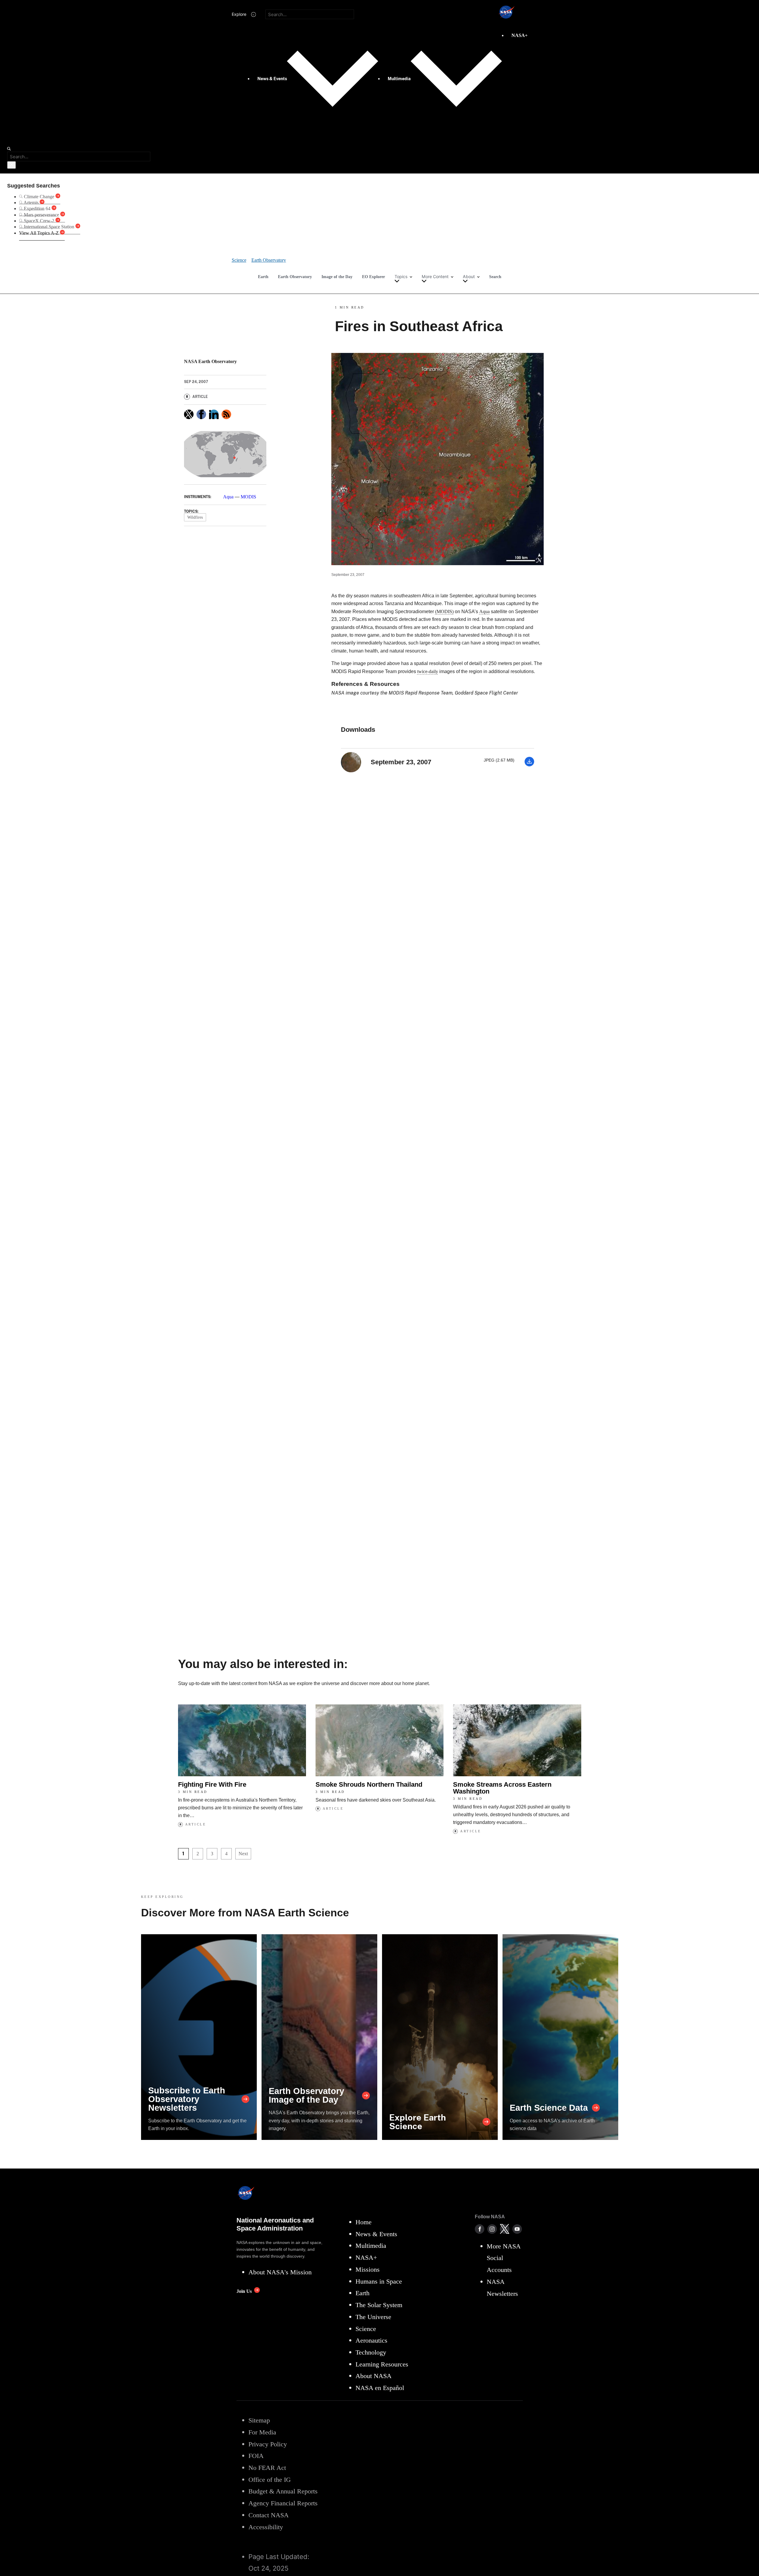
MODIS (248, 497)
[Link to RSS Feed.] (226, 414)
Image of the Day (337, 277)
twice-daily (428, 671)
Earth (263, 277)
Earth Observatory (295, 277)
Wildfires (195, 517)
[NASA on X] (505, 2229)
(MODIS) (444, 612)
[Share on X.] (189, 414)
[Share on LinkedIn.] (214, 414)
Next (243, 1854)
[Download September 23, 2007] (529, 765)
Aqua (228, 497)
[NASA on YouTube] (517, 2229)
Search (495, 277)
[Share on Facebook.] (201, 414)
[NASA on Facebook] (480, 2229)
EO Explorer (374, 277)
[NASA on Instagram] (492, 2229)
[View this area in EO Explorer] (225, 454)
